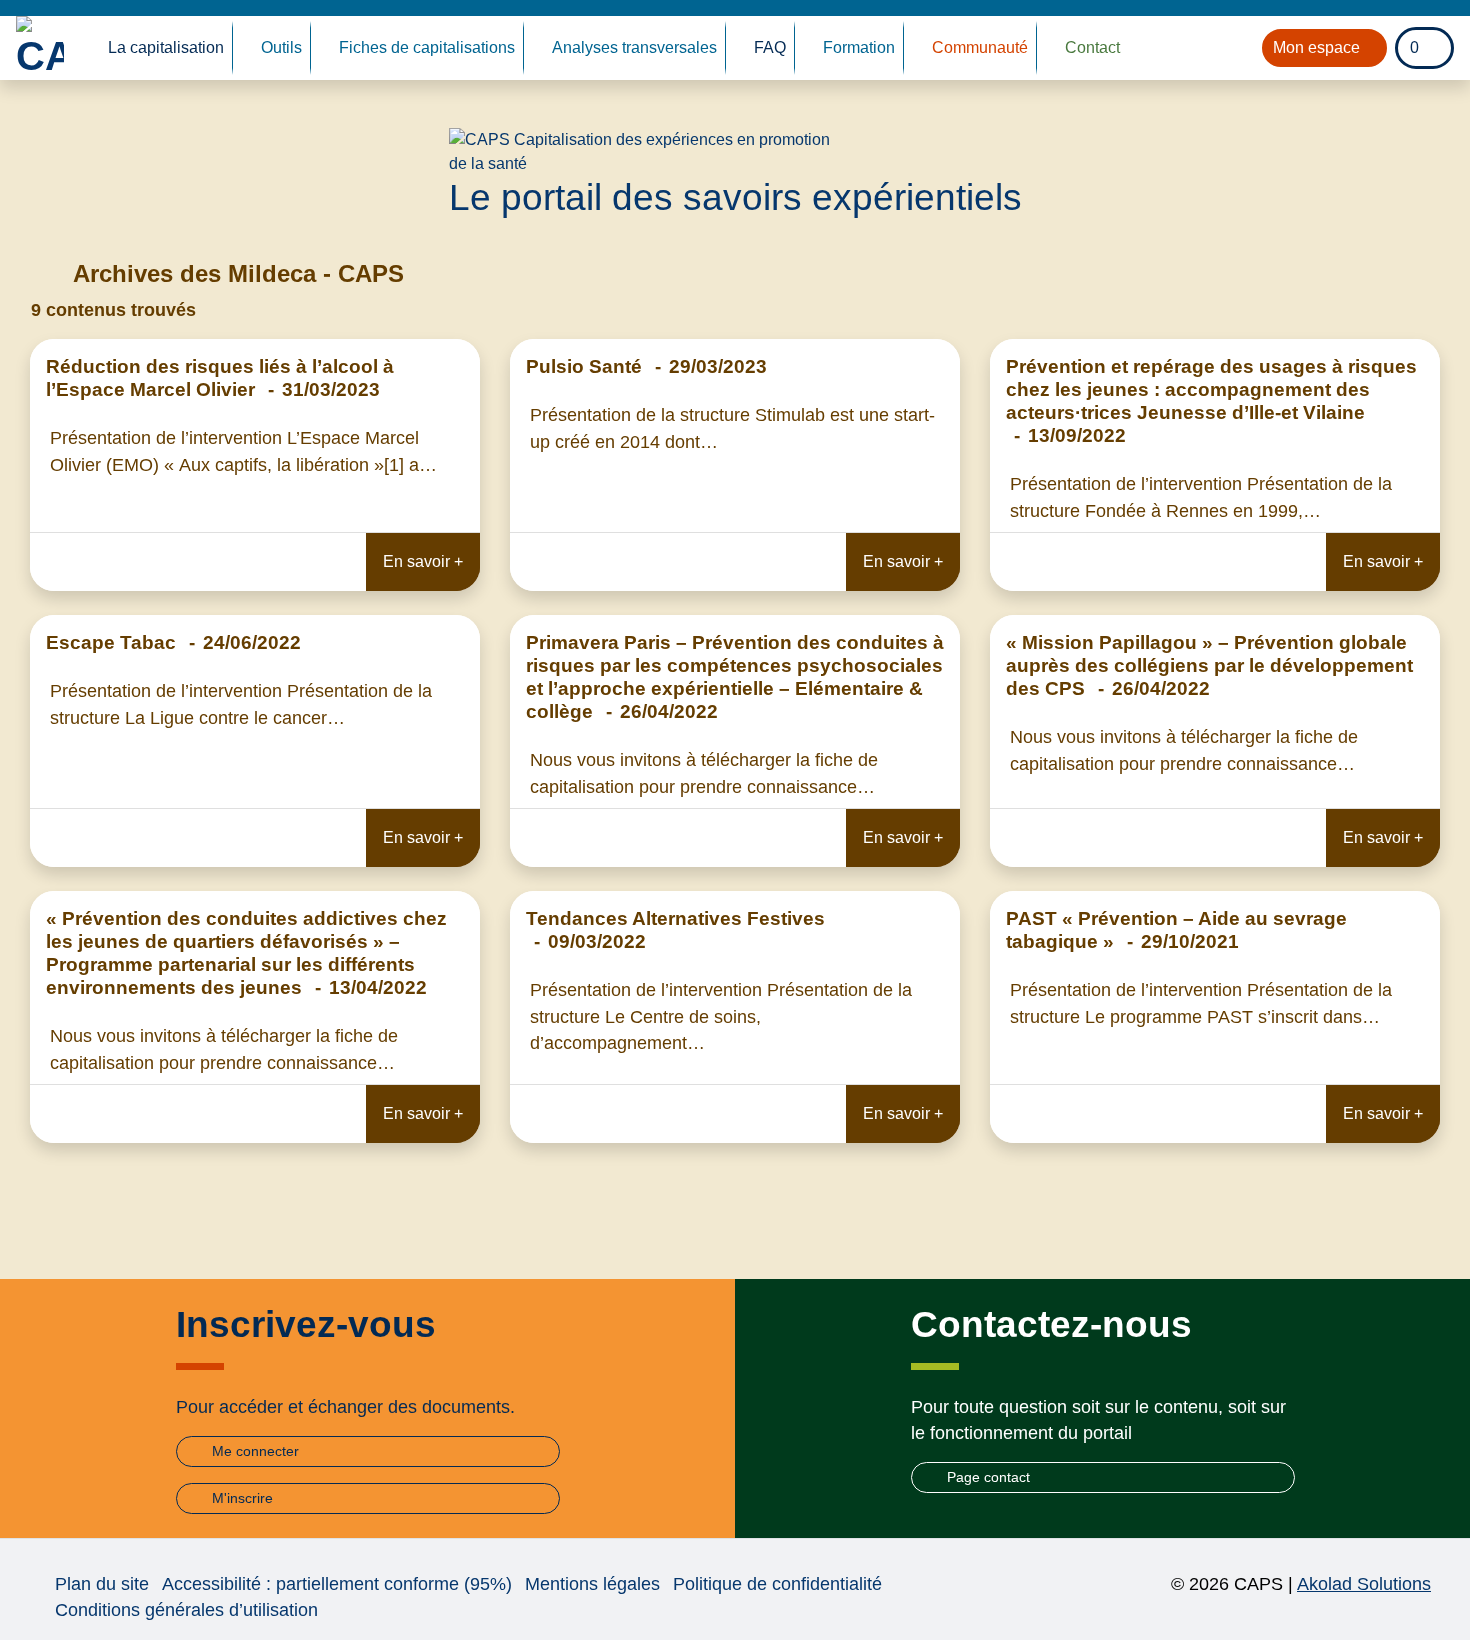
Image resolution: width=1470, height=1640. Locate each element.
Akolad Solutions (1364, 1584)
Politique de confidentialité (777, 1584)
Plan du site (102, 1584)
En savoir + (423, 561)
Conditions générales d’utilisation (186, 1610)
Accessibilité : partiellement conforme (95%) (337, 1584)
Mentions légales (592, 1584)
